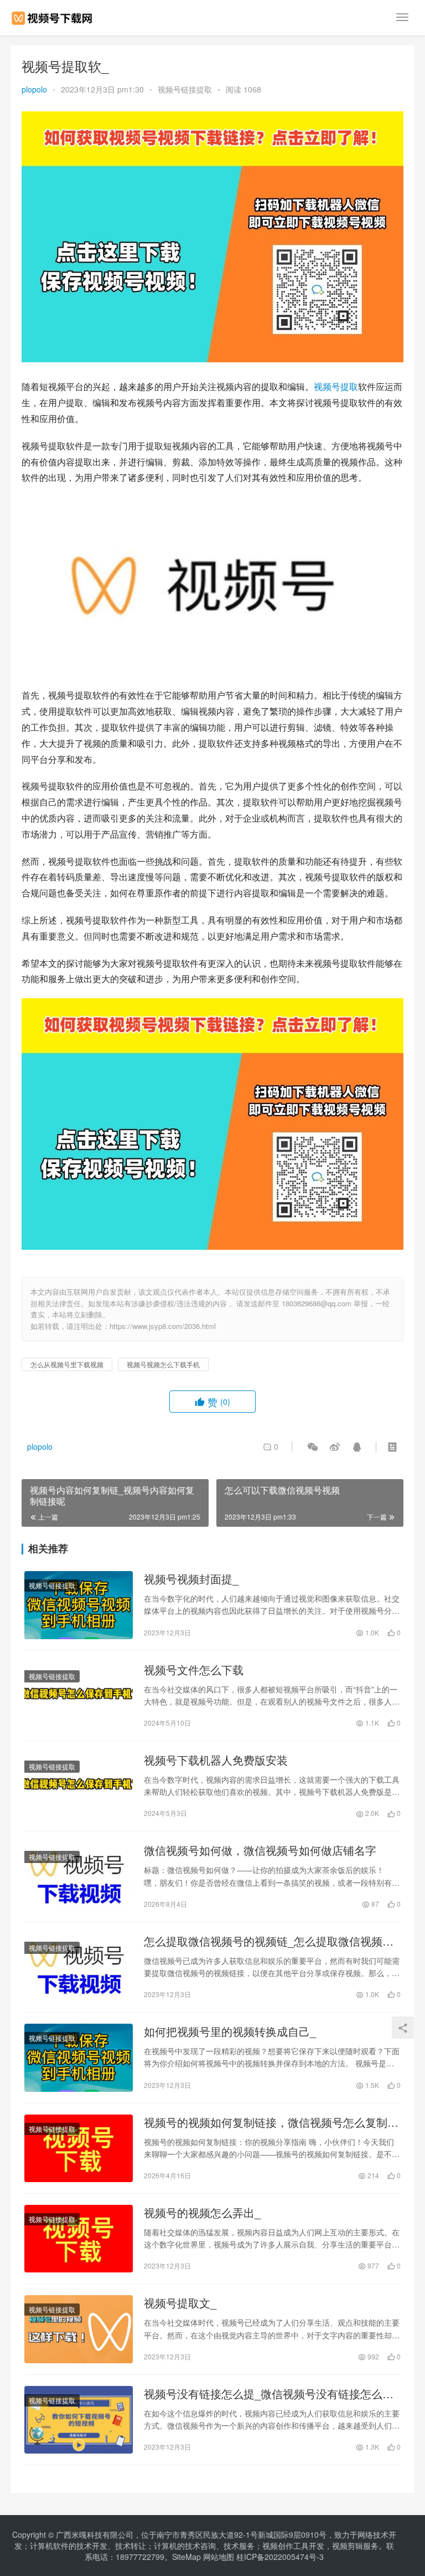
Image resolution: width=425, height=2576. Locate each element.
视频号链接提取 (185, 89)
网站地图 (219, 2557)
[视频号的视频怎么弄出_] (79, 2239)
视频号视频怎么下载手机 (163, 1364)
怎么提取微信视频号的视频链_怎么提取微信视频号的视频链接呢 (269, 1941)
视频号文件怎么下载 (194, 1670)
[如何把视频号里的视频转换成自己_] (79, 2057)
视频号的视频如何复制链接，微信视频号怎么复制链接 (271, 2122)
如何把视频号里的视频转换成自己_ (230, 2031)
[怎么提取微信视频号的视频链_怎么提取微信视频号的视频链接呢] (79, 1967)
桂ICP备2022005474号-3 (280, 2557)
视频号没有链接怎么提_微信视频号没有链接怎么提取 (269, 2394)
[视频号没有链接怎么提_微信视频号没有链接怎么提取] (79, 2420)
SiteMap (186, 2557)
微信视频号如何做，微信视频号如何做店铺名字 (260, 1850)
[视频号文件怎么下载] (79, 1696)
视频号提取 (336, 386)
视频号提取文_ (180, 2303)
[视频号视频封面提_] (79, 1605)
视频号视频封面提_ (191, 1579)
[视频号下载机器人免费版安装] (79, 1786)
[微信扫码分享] (313, 1446)
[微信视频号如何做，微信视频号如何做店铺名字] (79, 1876)
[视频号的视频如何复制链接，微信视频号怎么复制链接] (79, 2148)
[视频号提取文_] (79, 2329)
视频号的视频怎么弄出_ (202, 2213)
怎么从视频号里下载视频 (67, 1364)
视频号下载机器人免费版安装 (216, 1760)
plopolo (34, 89)
